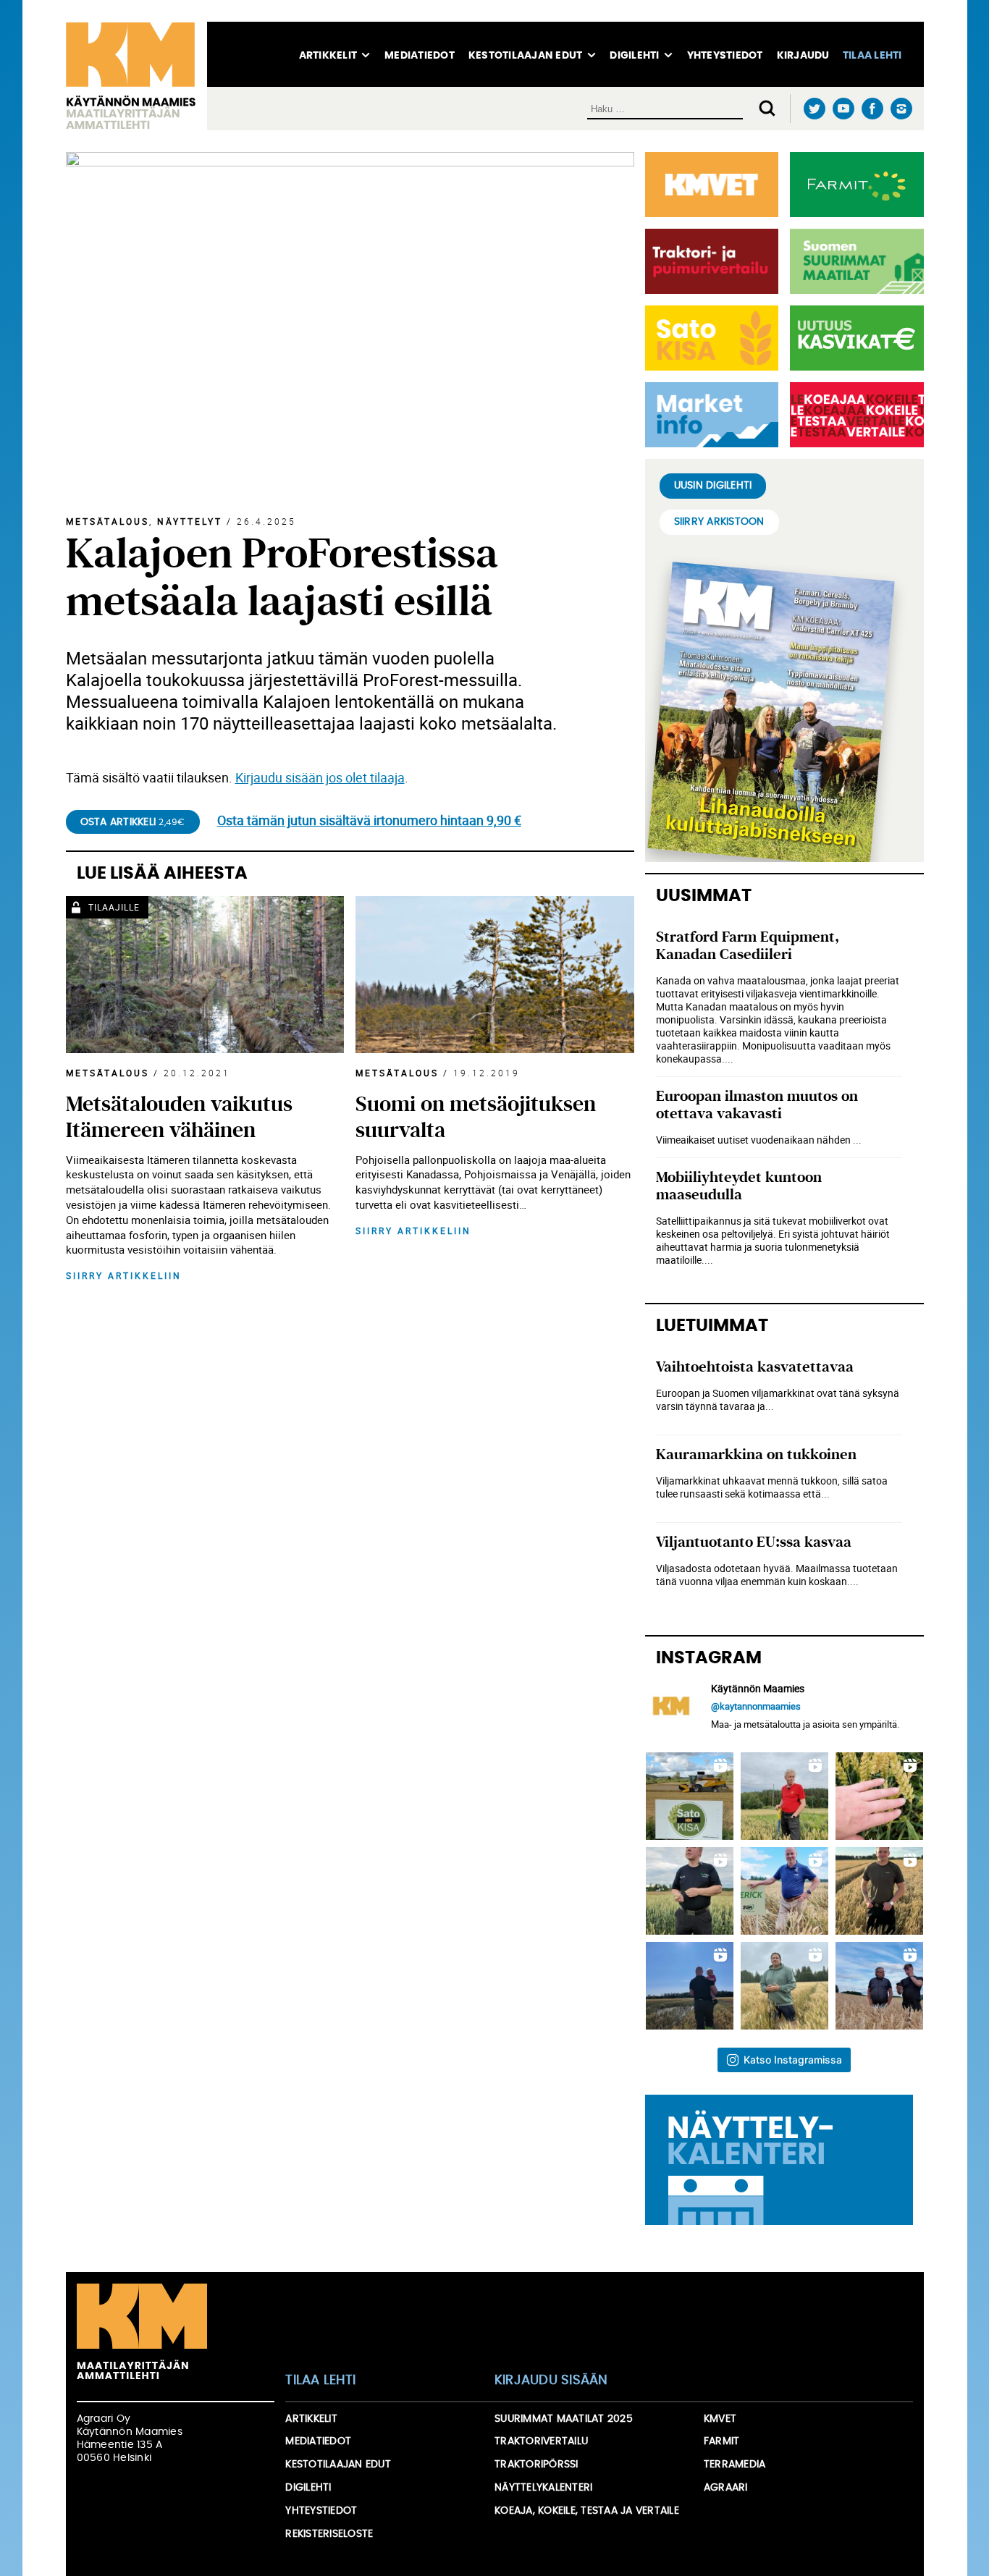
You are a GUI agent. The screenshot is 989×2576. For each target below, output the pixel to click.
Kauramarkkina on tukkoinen (756, 1454)
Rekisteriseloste (329, 2534)
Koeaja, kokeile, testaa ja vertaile (587, 2511)
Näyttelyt (190, 521)
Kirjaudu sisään (551, 2381)
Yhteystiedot (725, 56)
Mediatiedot (420, 56)
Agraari (726, 2488)
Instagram (902, 109)
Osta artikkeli (133, 822)
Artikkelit (328, 56)
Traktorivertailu (541, 2441)
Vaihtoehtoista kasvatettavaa (755, 1367)
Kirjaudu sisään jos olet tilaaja (320, 777)
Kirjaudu (803, 56)
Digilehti (634, 56)
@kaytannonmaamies (756, 1706)
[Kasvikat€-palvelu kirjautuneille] (854, 338)
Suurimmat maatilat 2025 (564, 2419)
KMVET (720, 2419)
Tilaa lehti (872, 56)
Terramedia (735, 2465)
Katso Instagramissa (793, 2060)
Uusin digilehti (713, 486)
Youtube (844, 109)
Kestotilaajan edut (526, 56)
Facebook (873, 109)
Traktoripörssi (536, 2465)
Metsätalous (108, 521)
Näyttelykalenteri (543, 2488)
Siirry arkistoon (719, 522)
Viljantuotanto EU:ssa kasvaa (754, 1542)
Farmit (722, 2441)
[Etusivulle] (136, 76)
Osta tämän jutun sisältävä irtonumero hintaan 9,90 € (369, 820)
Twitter (815, 109)
